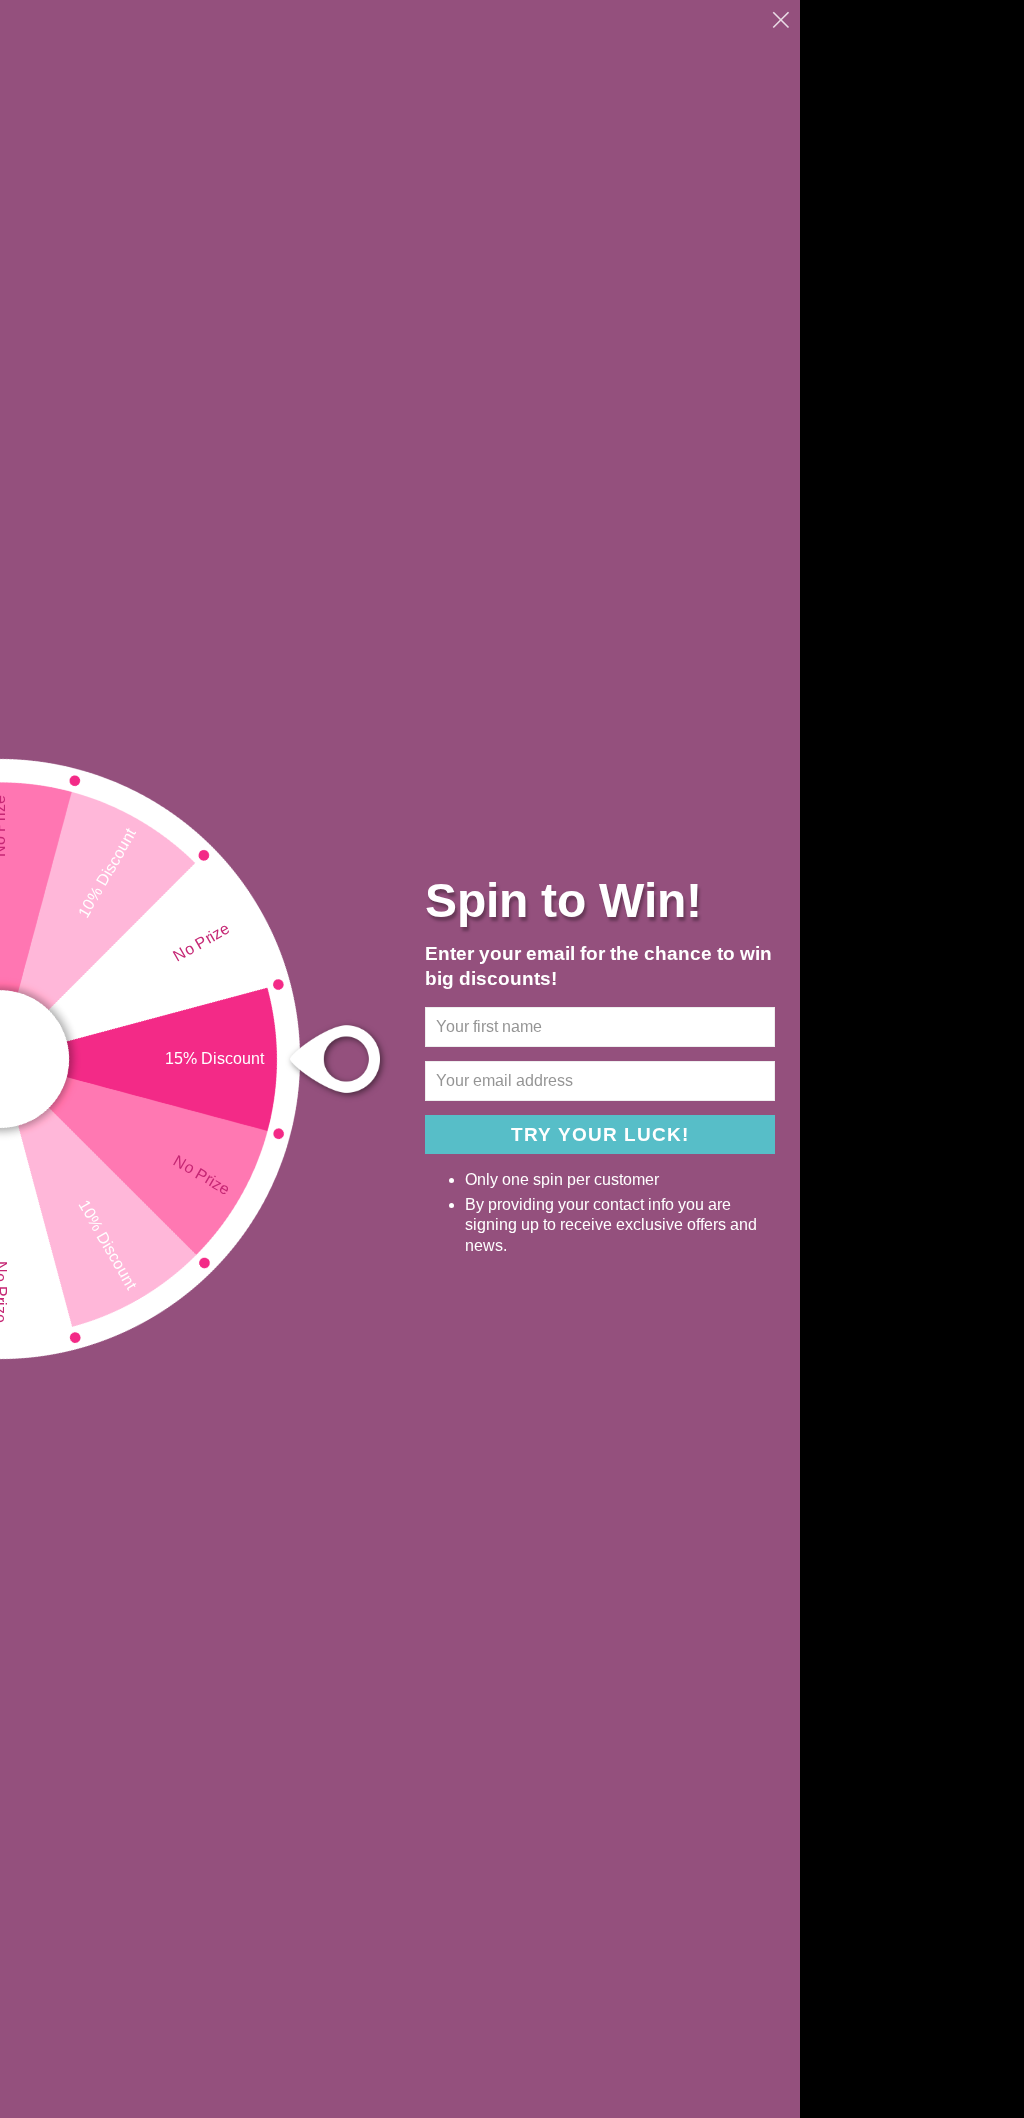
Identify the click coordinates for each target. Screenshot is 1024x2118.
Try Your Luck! (600, 1134)
